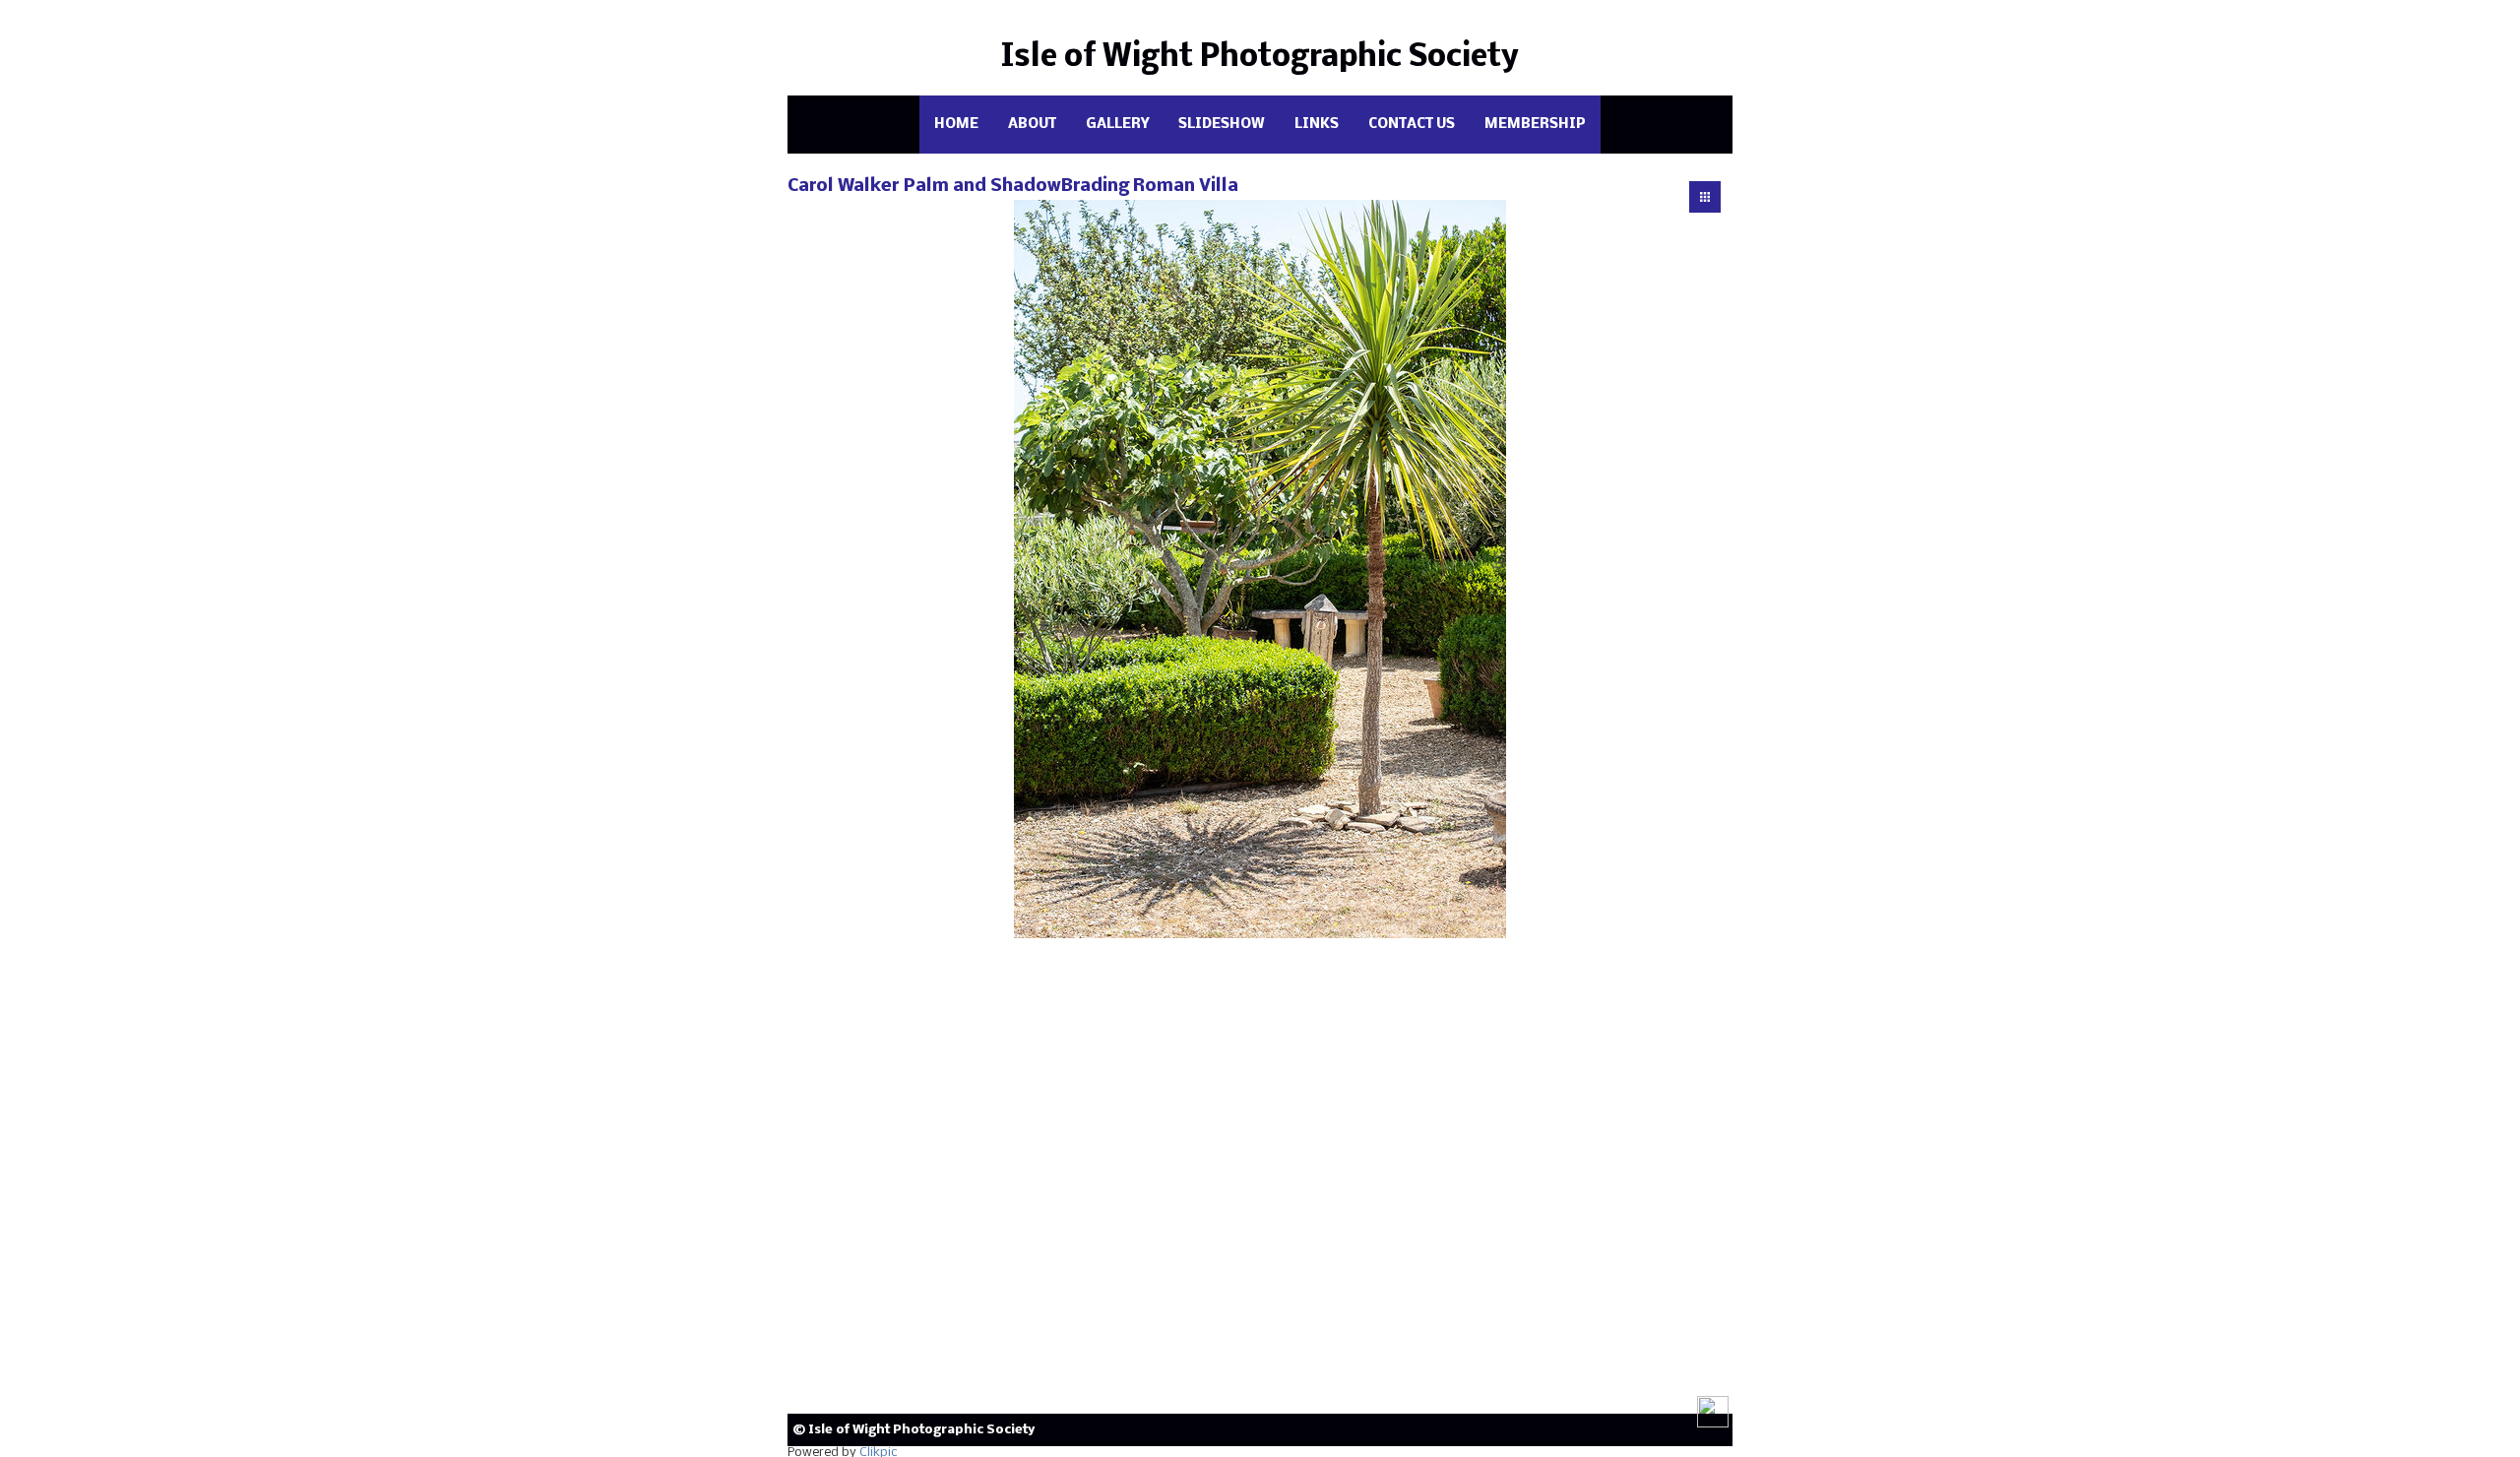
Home (956, 125)
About (1032, 125)
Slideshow (1222, 125)
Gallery (1117, 125)
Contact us (1412, 125)
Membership (1535, 125)
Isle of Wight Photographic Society (1260, 58)
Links (1317, 125)
